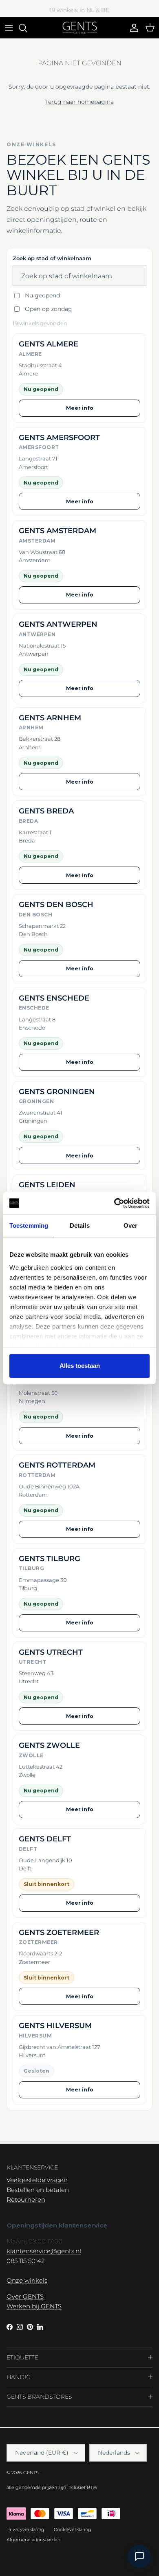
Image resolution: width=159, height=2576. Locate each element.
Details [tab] (80, 1225)
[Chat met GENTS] (139, 2556)
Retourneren (26, 2200)
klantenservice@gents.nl (44, 2251)
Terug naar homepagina (79, 102)
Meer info (80, 408)
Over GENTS (25, 2296)
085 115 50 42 (25, 2261)
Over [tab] (130, 1225)
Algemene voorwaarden (33, 2540)
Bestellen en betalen (38, 2190)
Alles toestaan (80, 1366)
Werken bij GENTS (34, 2306)
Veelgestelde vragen (37, 2180)
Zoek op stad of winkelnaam (52, 258)
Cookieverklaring (73, 2529)
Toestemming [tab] (29, 1225)
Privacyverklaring (25, 2529)
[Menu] (9, 28)
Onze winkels (27, 2280)
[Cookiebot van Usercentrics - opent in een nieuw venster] (114, 1203)
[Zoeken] (27, 28)
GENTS (31, 2473)
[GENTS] (80, 28)
